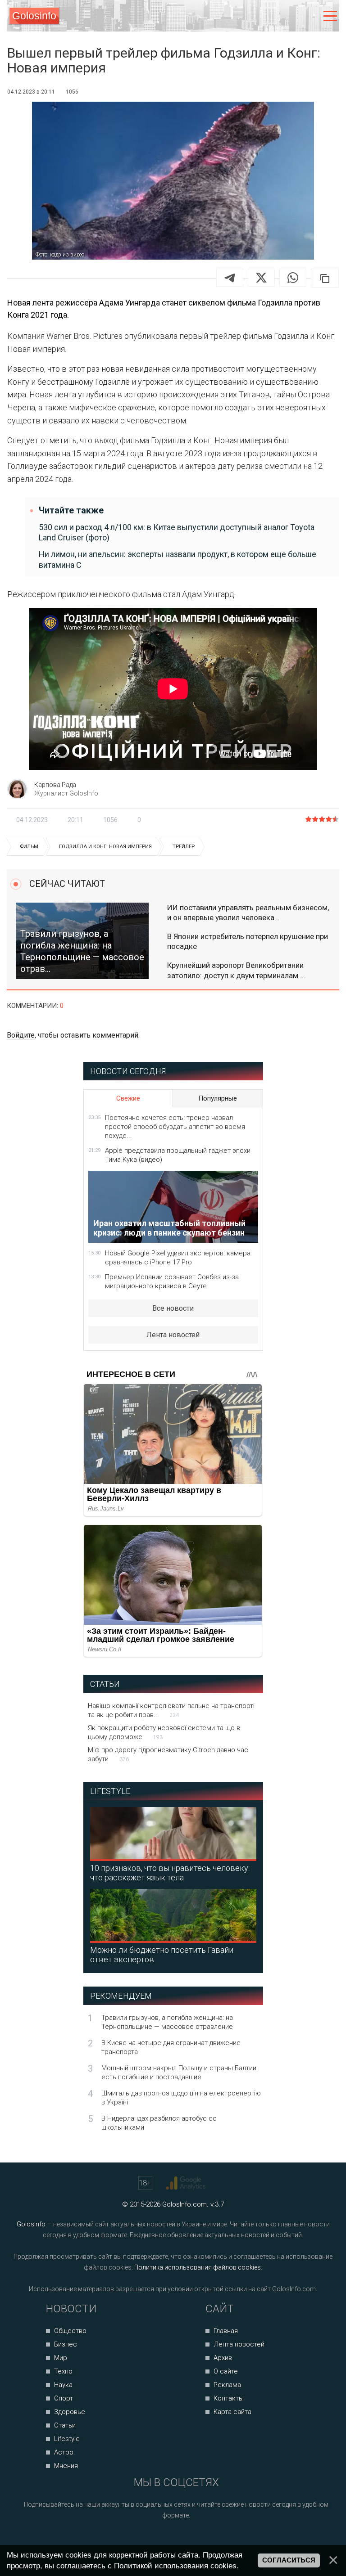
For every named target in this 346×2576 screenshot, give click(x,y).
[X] (261, 278)
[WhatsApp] (293, 278)
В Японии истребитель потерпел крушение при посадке (248, 941)
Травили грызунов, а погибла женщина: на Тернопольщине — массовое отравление (167, 2022)
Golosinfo (34, 16)
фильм (29, 847)
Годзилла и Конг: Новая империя (105, 847)
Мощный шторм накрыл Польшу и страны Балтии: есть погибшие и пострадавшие (180, 2072)
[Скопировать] (325, 278)
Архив (223, 2358)
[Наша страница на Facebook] (153, 2539)
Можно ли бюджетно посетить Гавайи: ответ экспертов (162, 1955)
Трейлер (184, 847)
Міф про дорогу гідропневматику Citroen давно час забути (168, 1754)
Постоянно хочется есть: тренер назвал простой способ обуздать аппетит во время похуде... (175, 1127)
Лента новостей (173, 1335)
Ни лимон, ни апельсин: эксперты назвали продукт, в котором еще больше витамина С (178, 559)
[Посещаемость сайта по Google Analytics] (187, 2183)
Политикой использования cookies (175, 2566)
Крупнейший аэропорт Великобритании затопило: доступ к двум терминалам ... (236, 970)
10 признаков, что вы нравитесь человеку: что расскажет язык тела (170, 1873)
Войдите (21, 1035)
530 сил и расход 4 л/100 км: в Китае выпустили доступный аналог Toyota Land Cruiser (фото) (177, 532)
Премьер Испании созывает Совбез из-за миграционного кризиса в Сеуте (172, 1281)
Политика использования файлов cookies (198, 2267)
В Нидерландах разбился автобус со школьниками (159, 2123)
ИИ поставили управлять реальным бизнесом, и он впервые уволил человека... (248, 913)
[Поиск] (293, 16)
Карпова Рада (55, 785)
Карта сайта (232, 2412)
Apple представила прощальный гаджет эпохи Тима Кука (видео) (178, 1155)
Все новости (173, 1308)
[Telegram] (230, 278)
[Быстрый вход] (311, 16)
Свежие (128, 1098)
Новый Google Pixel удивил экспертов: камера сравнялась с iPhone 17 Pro (178, 1258)
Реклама (227, 2385)
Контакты (229, 2398)
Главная (226, 2331)
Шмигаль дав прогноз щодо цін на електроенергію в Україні (181, 2098)
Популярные (218, 1098)
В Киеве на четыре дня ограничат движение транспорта (171, 2047)
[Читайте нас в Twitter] (187, 2539)
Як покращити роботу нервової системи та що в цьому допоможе (164, 1732)
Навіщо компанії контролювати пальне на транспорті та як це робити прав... (171, 1710)
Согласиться (289, 2560)
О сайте (226, 2371)
